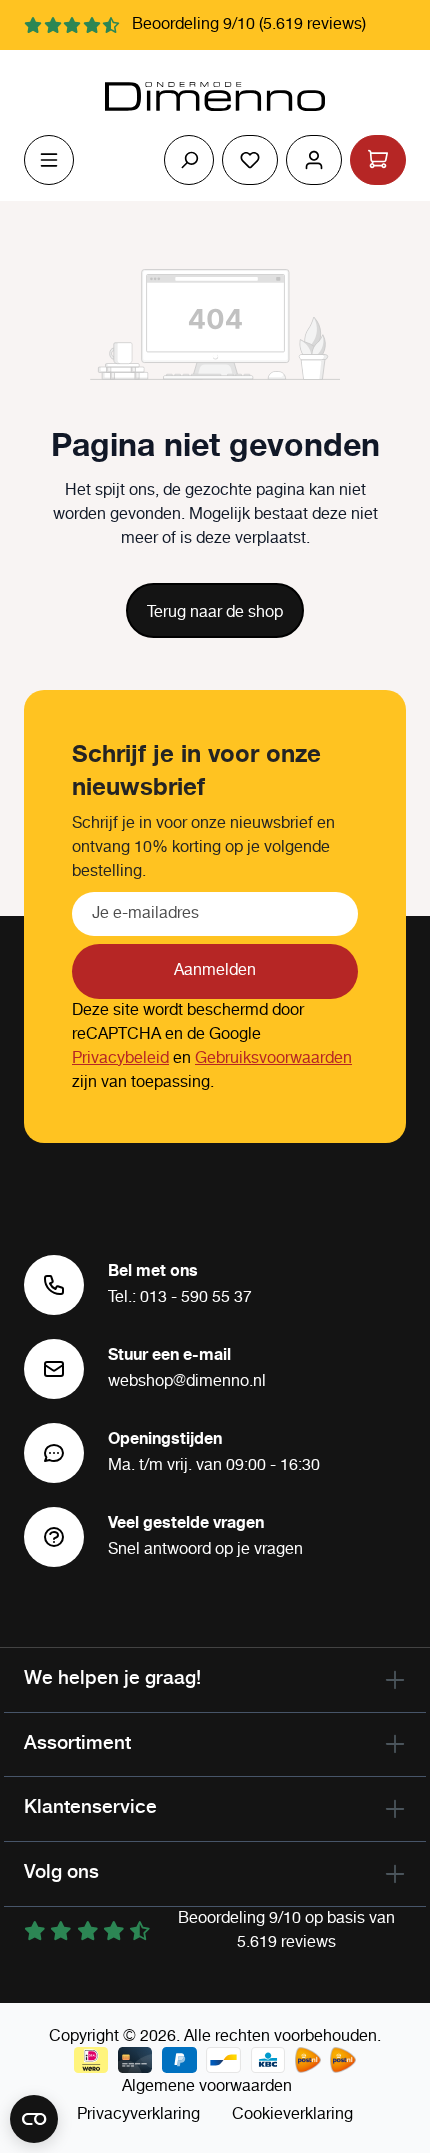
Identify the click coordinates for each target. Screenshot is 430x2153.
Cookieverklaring (292, 2114)
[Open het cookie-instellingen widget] (34, 2119)
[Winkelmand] (378, 160)
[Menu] (49, 160)
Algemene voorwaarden (207, 2086)
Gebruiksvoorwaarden (273, 1058)
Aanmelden (215, 970)
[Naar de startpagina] (215, 97)
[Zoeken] (189, 160)
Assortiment (77, 1742)
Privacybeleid (120, 1058)
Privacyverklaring (138, 2114)
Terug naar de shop (215, 612)
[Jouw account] (314, 160)
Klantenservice (90, 1806)
